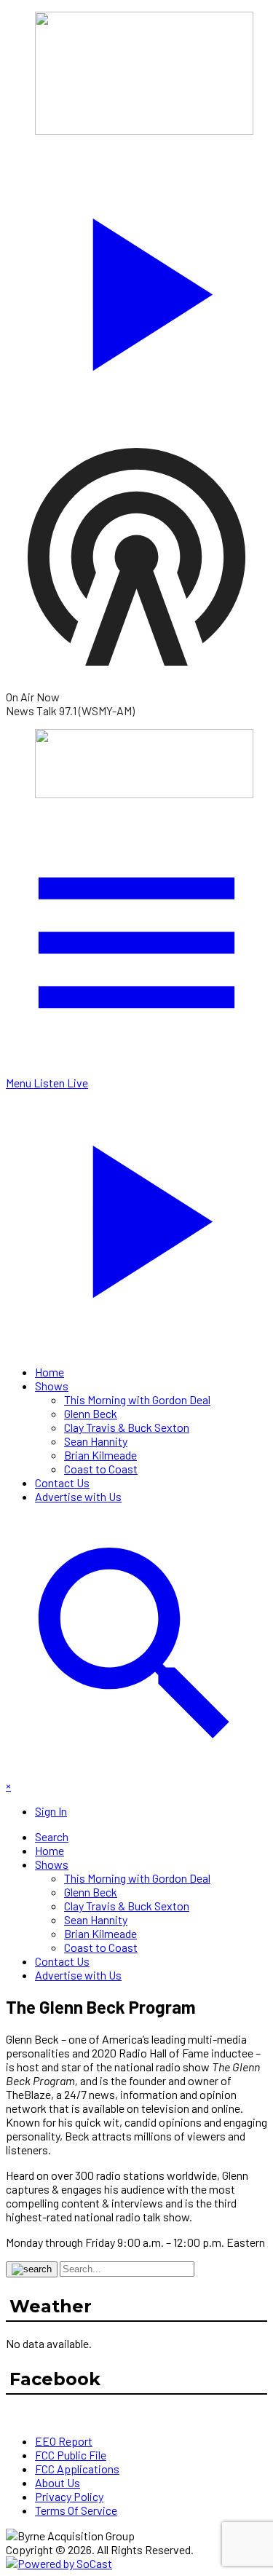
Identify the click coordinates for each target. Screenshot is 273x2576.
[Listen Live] (136, 287)
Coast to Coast (101, 1469)
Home (50, 1372)
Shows (52, 1386)
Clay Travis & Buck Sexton (127, 1427)
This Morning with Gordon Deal (137, 1399)
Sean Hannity (96, 1441)
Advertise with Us (78, 1496)
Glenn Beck (91, 1413)
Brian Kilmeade (100, 1455)
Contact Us (62, 1482)
